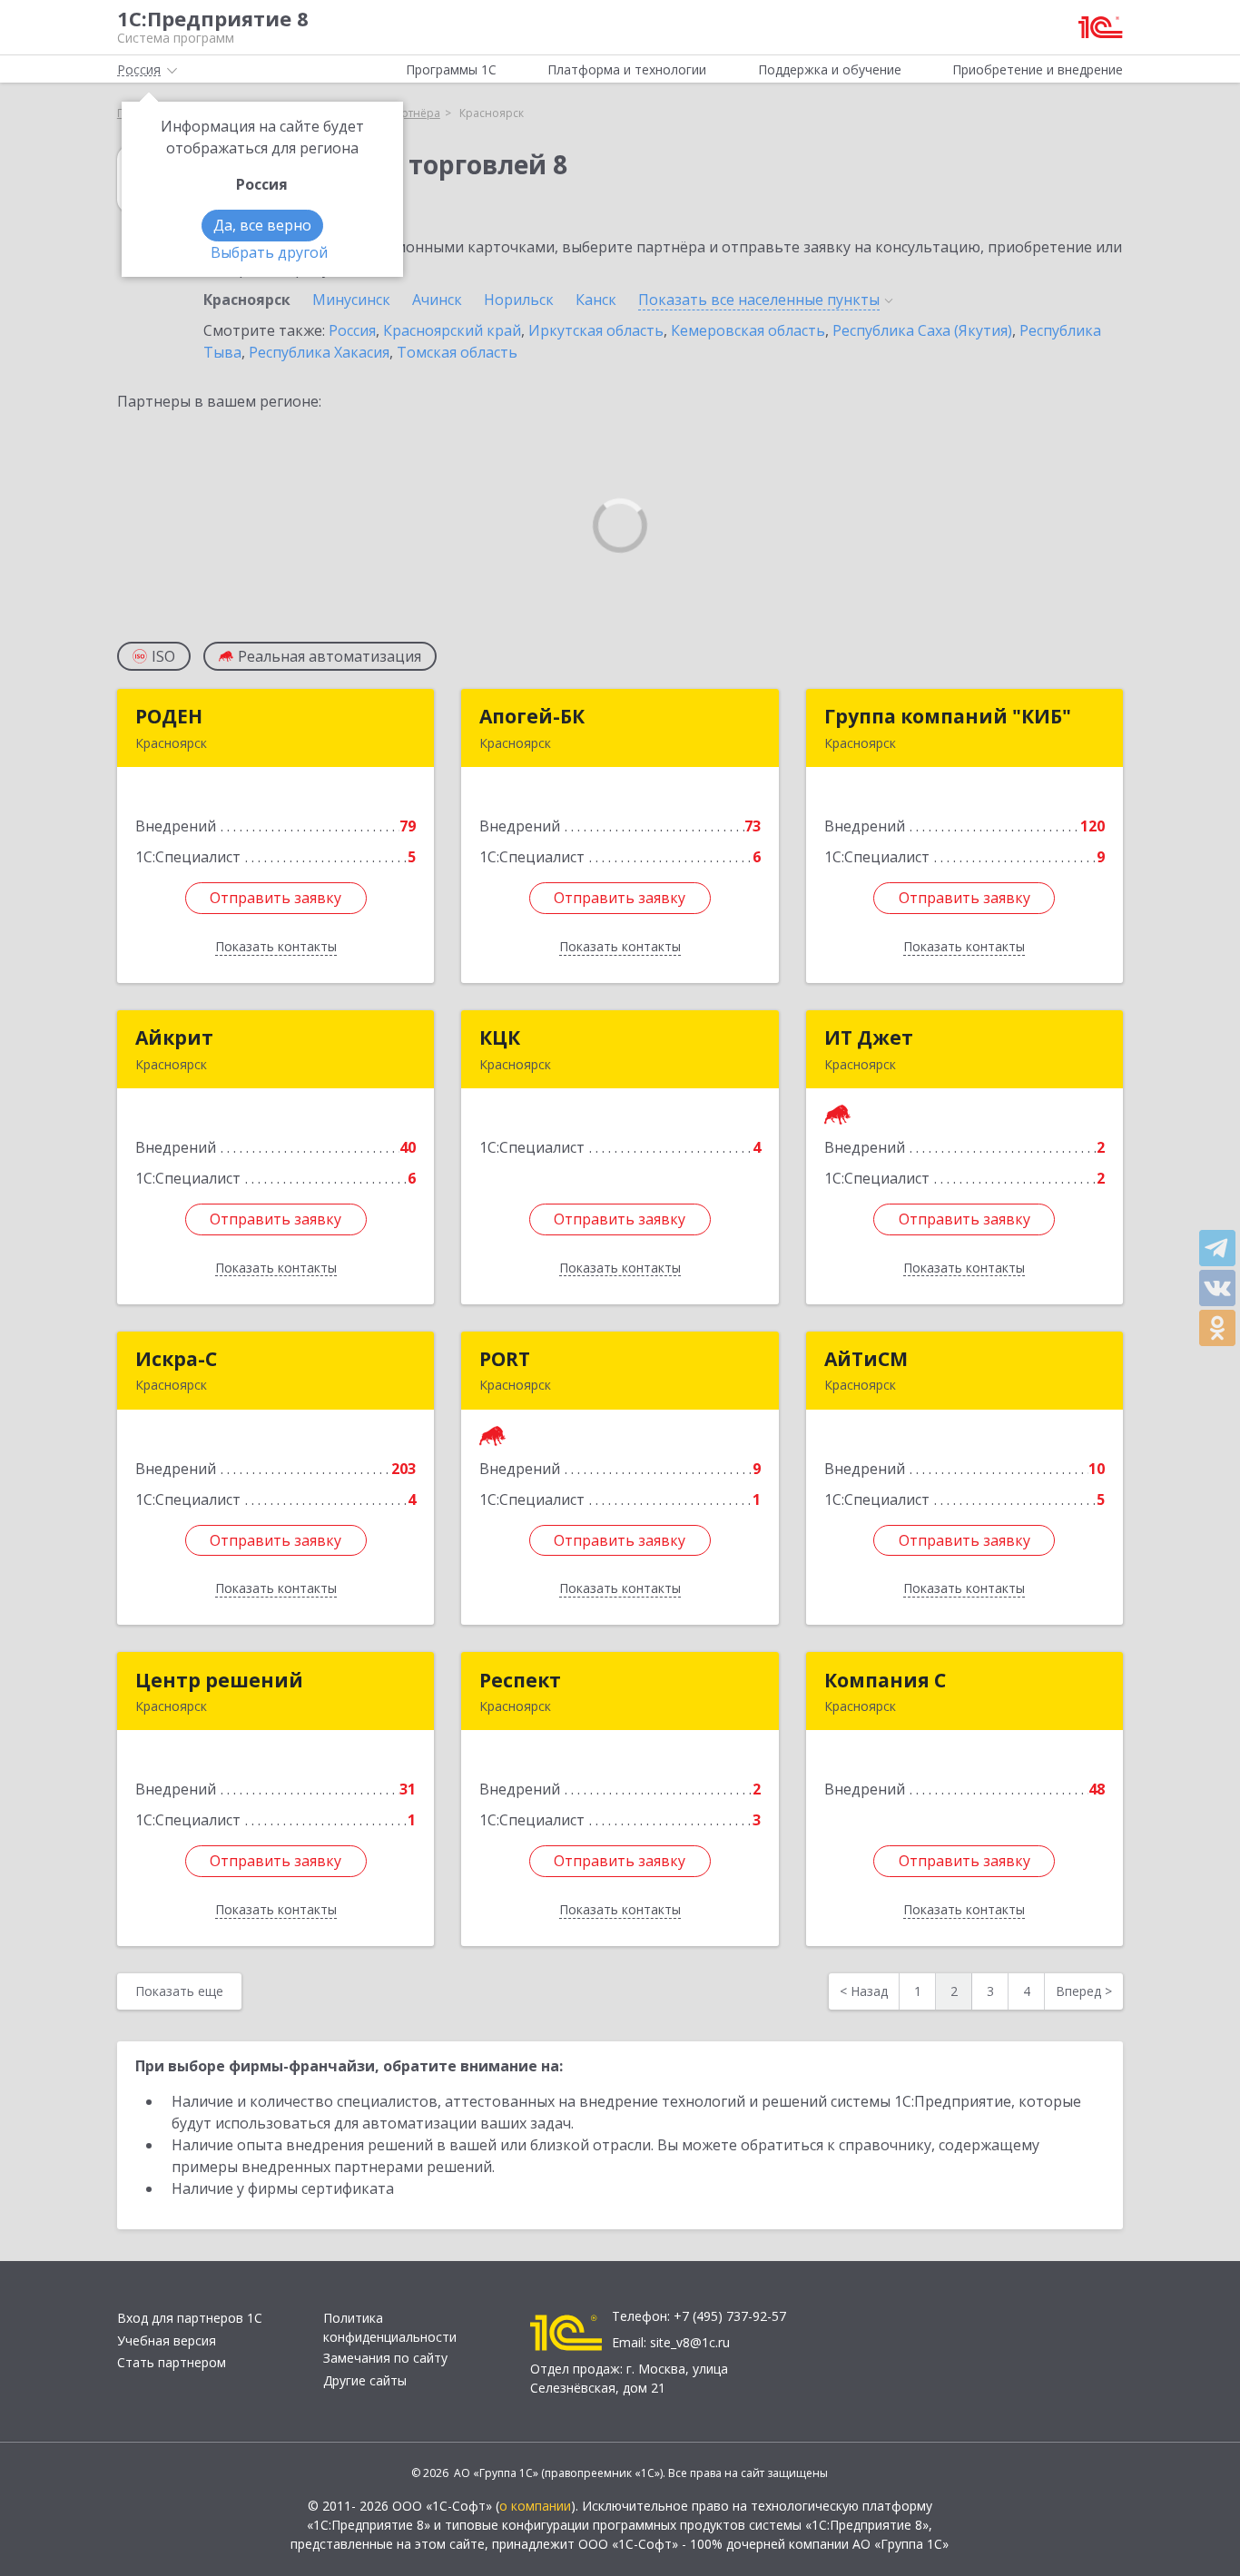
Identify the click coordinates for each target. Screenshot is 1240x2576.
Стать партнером (172, 2362)
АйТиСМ (866, 1359)
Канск (596, 300)
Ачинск (437, 300)
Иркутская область (596, 330)
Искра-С (176, 1359)
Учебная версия (167, 2340)
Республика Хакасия (319, 352)
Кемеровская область (748, 330)
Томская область (457, 352)
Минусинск (351, 300)
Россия (352, 330)
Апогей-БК (532, 716)
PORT (505, 1359)
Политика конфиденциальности (390, 2327)
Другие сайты (365, 2380)
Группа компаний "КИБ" (948, 716)
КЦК (500, 1037)
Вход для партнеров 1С (190, 2318)
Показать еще (179, 1991)
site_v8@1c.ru (690, 2342)
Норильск (519, 300)
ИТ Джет (869, 1037)
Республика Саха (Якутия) (922, 330)
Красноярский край (452, 330)
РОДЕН (169, 716)
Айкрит (174, 1037)
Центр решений (219, 1680)
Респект (520, 1680)
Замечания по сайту (385, 2358)
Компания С (885, 1680)
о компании (535, 2506)
